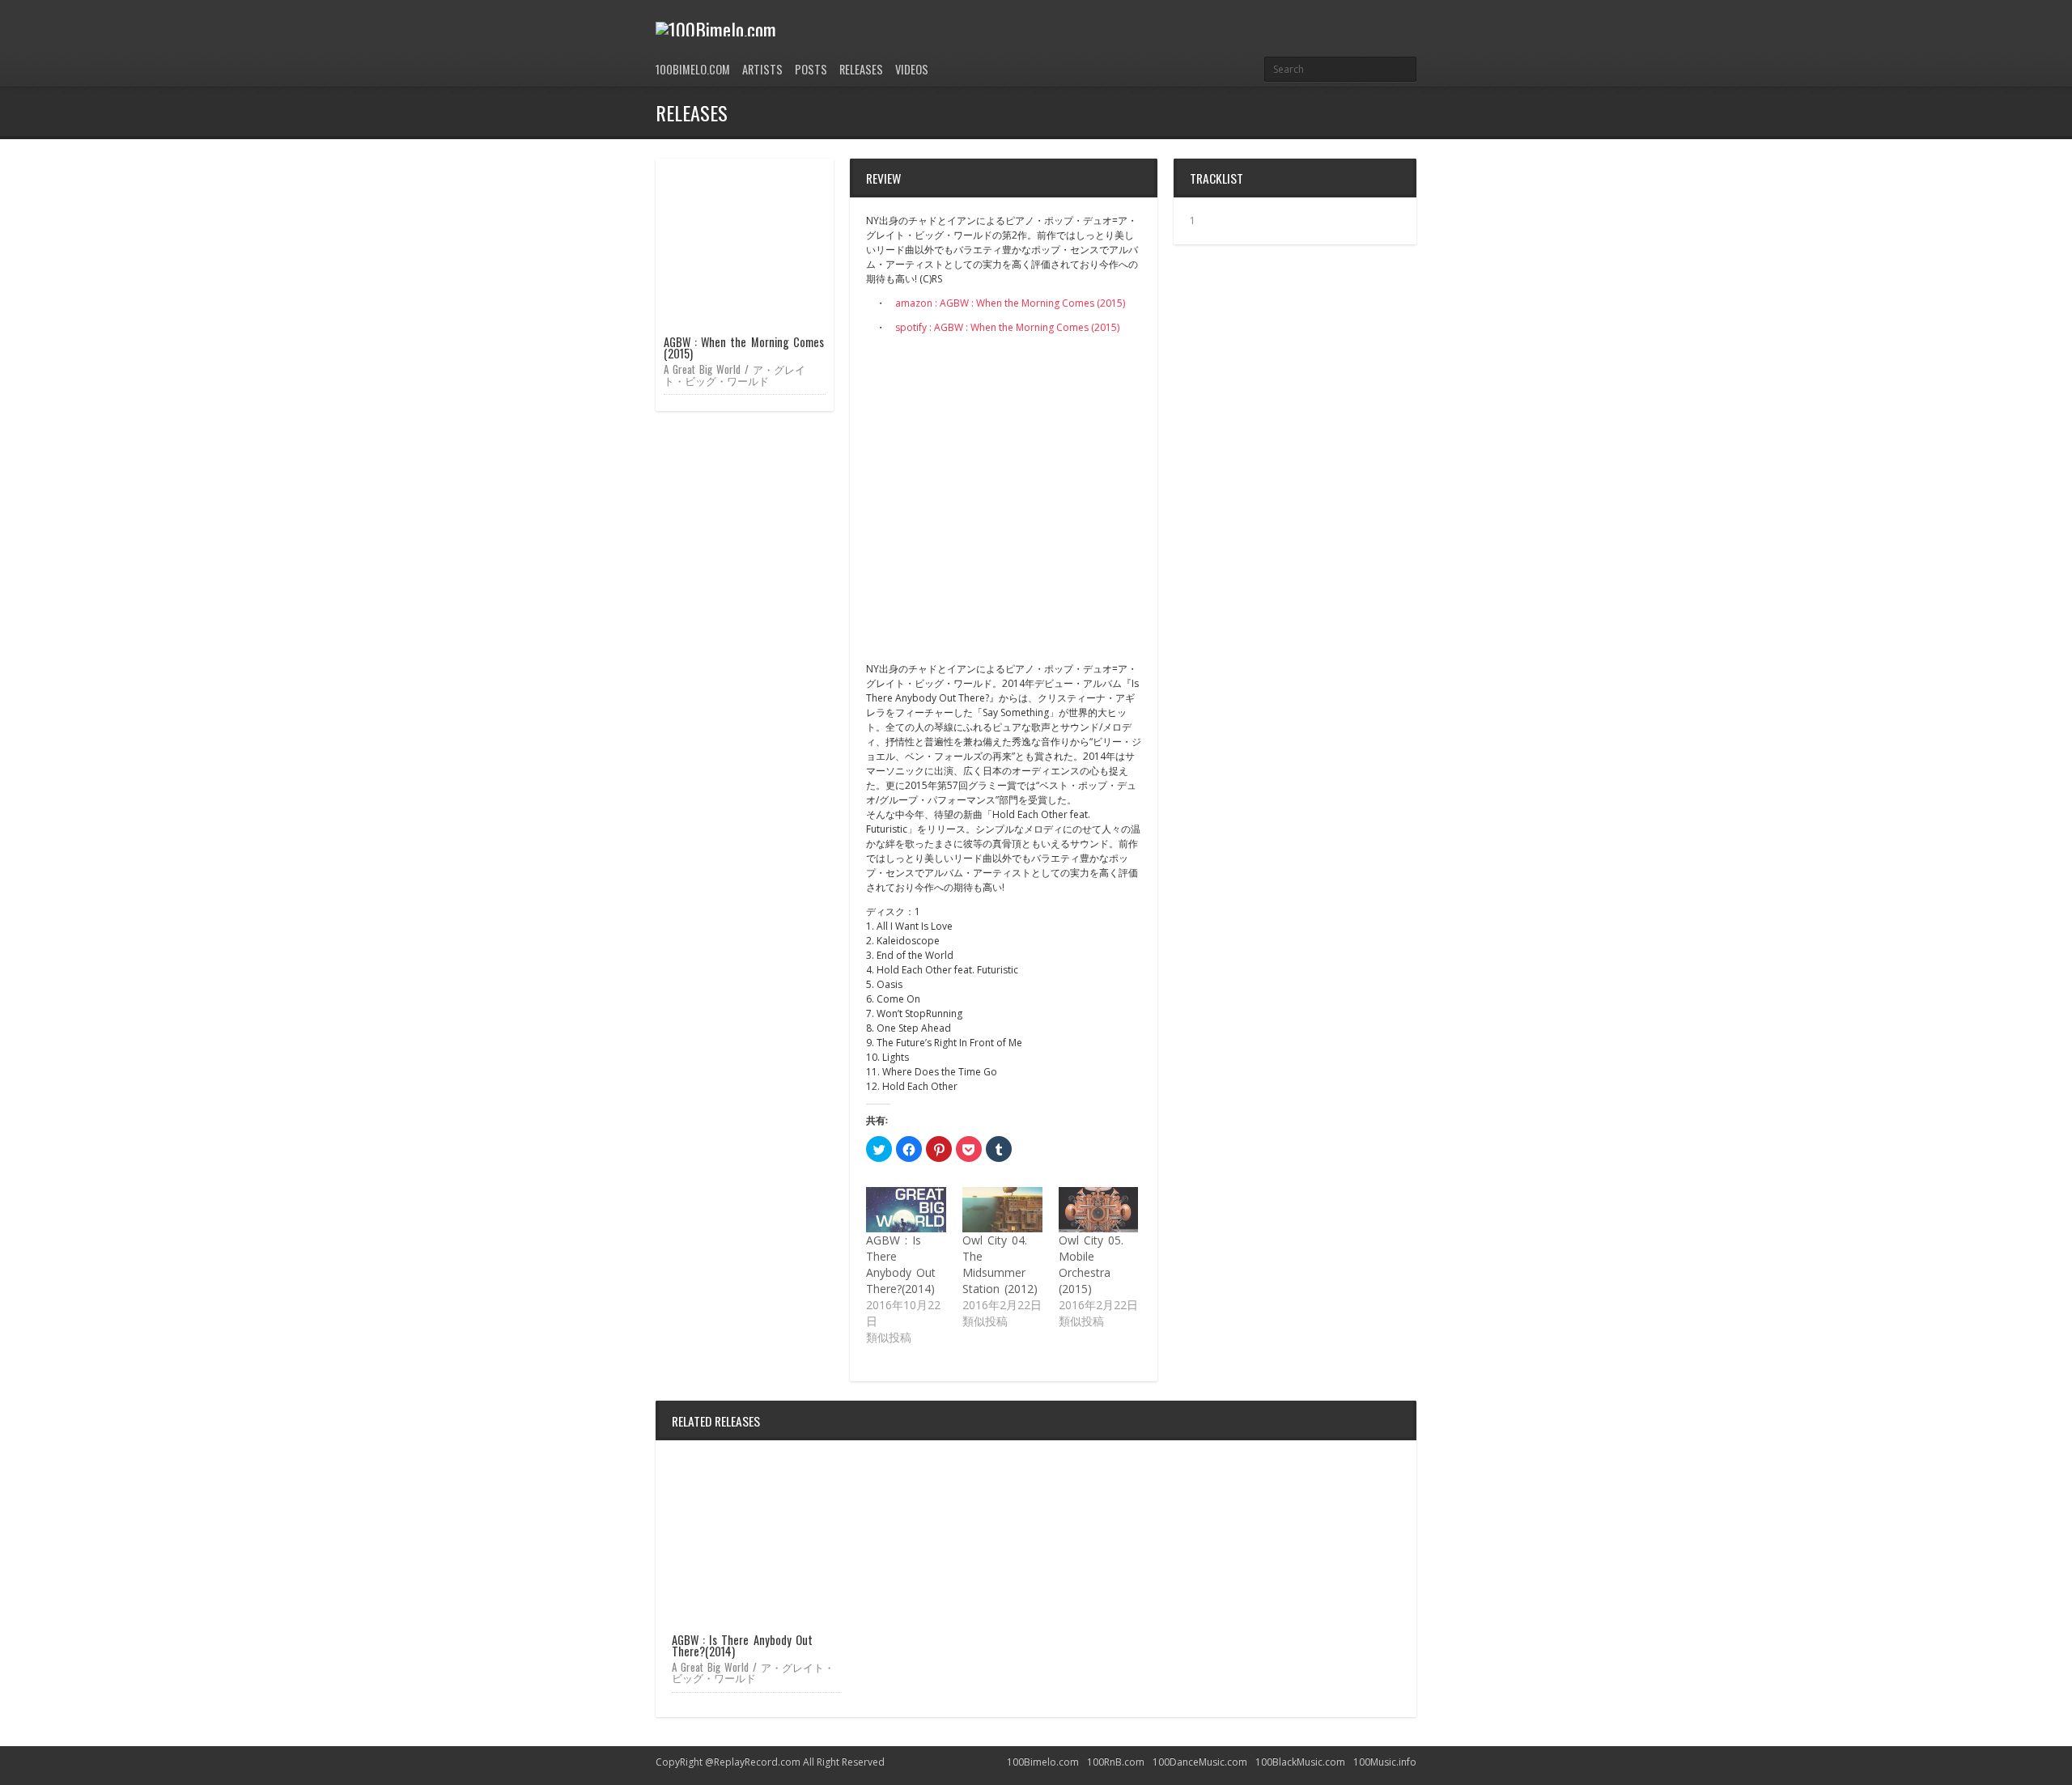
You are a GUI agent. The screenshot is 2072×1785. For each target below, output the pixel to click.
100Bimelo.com (693, 69)
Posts (811, 69)
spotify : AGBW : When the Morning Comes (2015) (1007, 327)
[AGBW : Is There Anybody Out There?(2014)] (906, 1210)
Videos (912, 69)
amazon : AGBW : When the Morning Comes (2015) (1010, 303)
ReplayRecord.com (757, 1762)
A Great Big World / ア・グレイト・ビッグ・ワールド (735, 374)
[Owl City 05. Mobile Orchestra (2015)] (1099, 1210)
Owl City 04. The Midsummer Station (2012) (1000, 1264)
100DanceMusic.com (1200, 1762)
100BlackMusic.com (1300, 1762)
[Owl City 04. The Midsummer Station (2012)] (1002, 1210)
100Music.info (1385, 1762)
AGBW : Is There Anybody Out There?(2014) (901, 1264)
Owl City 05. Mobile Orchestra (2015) (1091, 1264)
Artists (762, 69)
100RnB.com (1116, 1762)
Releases (861, 69)
